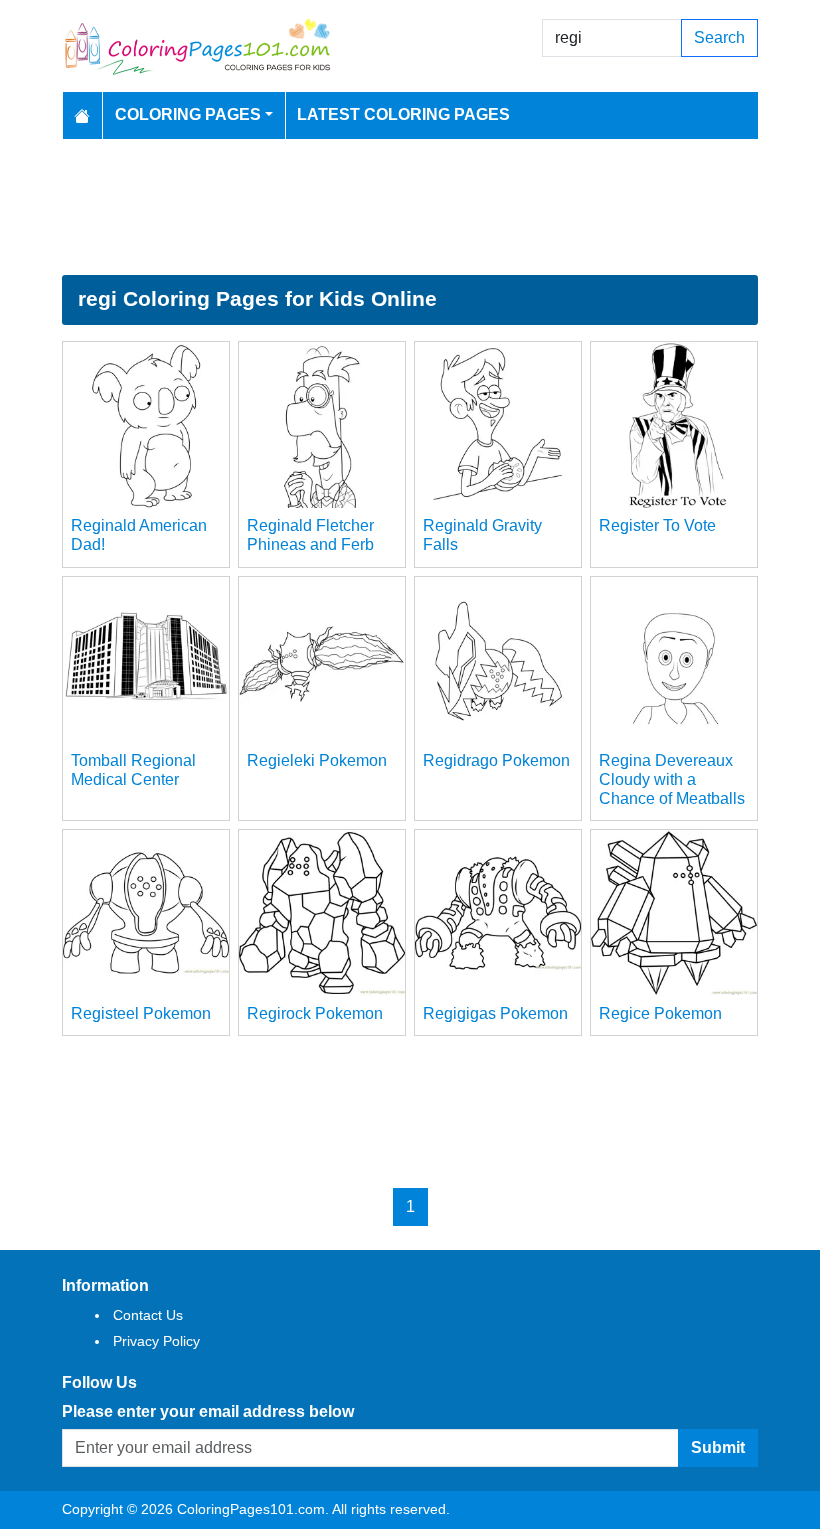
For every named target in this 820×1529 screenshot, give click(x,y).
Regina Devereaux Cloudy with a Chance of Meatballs (672, 779)
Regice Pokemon (660, 1013)
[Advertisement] (410, 207)
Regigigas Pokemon (495, 1013)
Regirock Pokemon (315, 1013)
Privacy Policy (156, 1341)
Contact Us (148, 1315)
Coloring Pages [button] (188, 114)
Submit (718, 1447)
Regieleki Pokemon (317, 760)
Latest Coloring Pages (403, 114)
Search (719, 37)
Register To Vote (657, 525)
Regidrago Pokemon (496, 760)
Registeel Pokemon (141, 1013)
